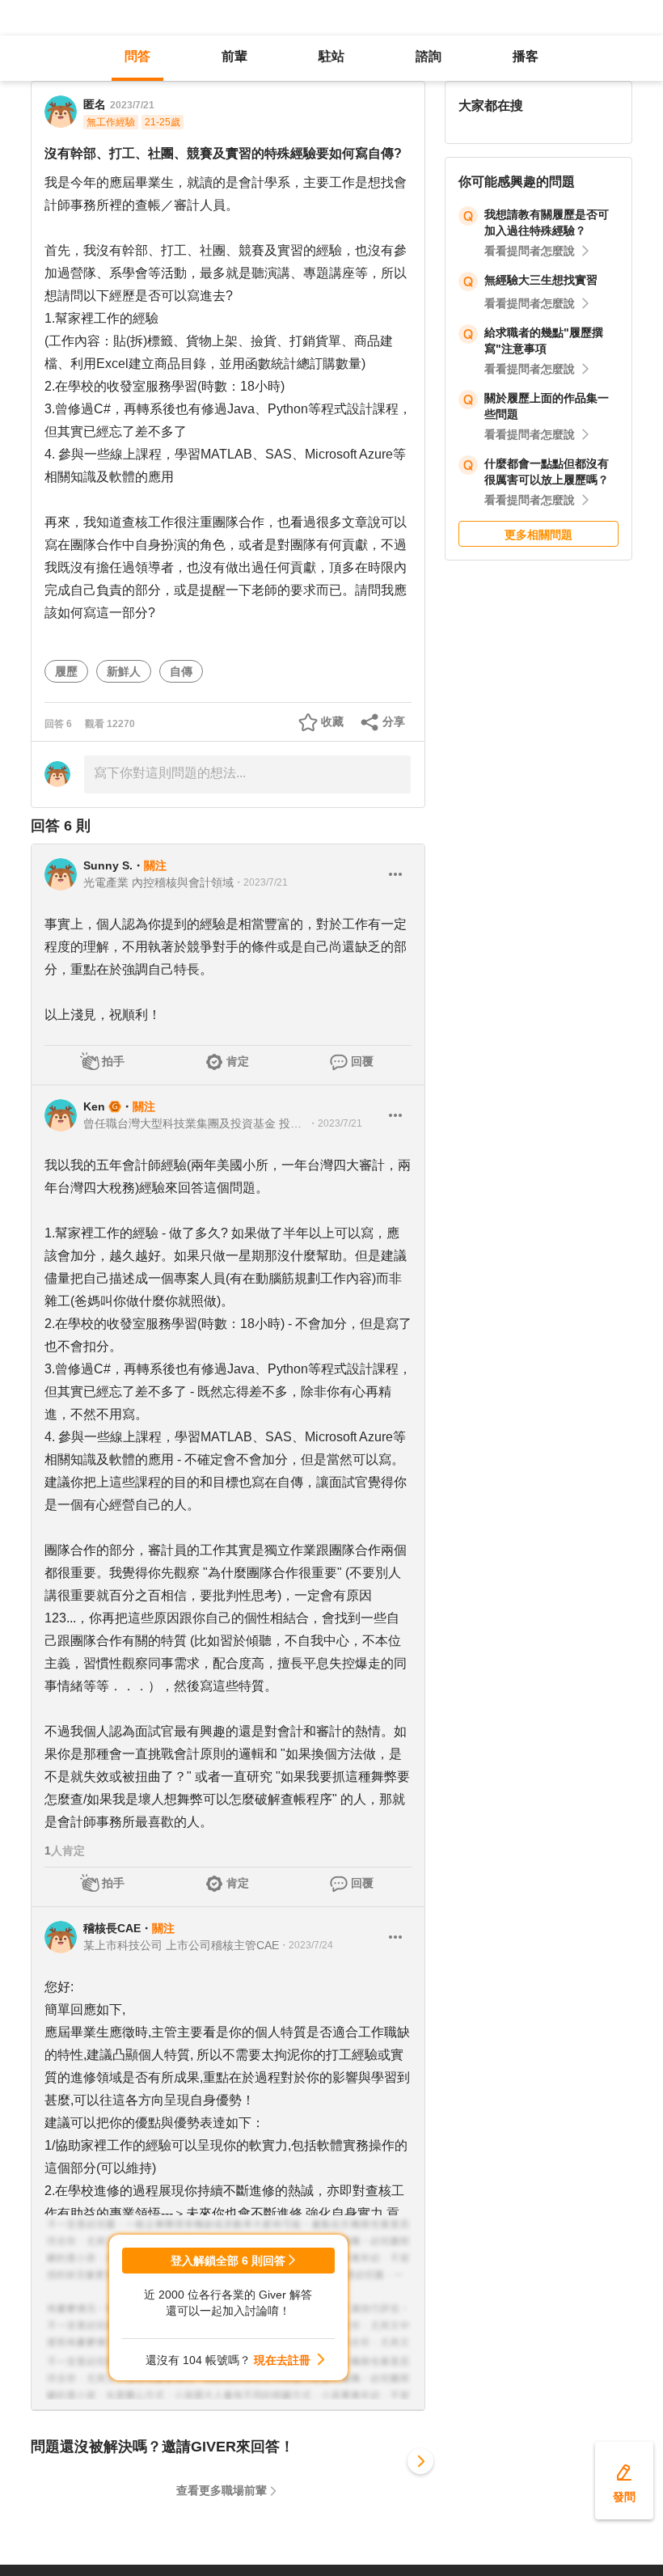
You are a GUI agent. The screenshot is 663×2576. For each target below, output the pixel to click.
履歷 (66, 671)
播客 (526, 56)
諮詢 (429, 56)
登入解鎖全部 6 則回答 (228, 2261)
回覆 (362, 1061)
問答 (137, 56)
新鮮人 (124, 671)
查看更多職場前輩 (222, 2490)
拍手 (113, 1061)
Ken (94, 1106)
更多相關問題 (538, 535)
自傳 (181, 671)
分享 (394, 721)
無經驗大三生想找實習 (541, 280)
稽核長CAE (112, 1928)
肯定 (238, 1061)
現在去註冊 (282, 2360)
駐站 (331, 56)
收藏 (332, 721)
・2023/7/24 (306, 1945)
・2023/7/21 (261, 882)
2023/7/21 (132, 105)
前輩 (234, 56)
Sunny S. (108, 865)
